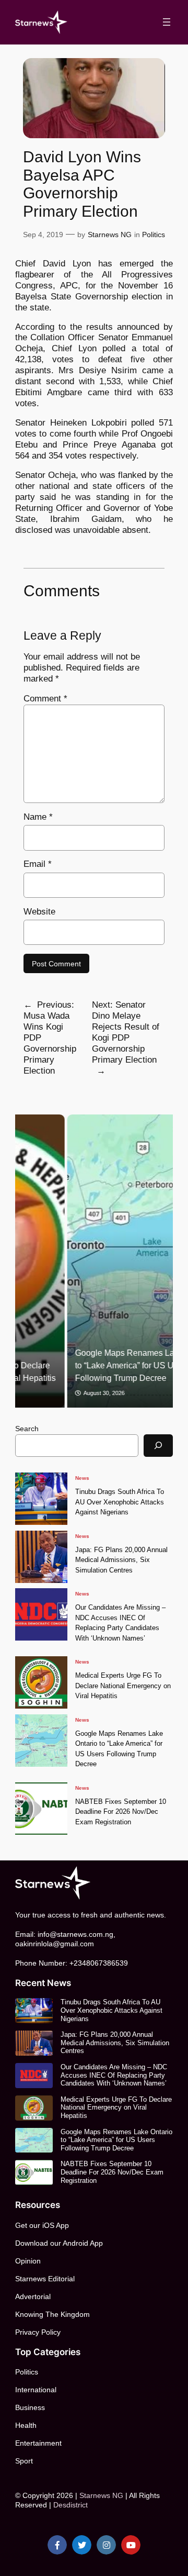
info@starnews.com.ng (75, 1934)
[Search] (158, 1446)
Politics (154, 235)
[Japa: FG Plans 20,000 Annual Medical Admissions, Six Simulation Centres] (41, 1557)
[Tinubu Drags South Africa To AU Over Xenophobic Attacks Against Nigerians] (41, 1499)
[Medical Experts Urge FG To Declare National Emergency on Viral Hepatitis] (41, 1682)
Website (39, 912)
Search (27, 1429)
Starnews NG (110, 235)
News (82, 1478)
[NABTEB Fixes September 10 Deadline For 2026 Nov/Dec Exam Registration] (41, 1809)
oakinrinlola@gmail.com (55, 1944)
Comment (45, 699)
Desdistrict (70, 2505)
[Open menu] (167, 22)
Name (38, 817)
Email (38, 864)
